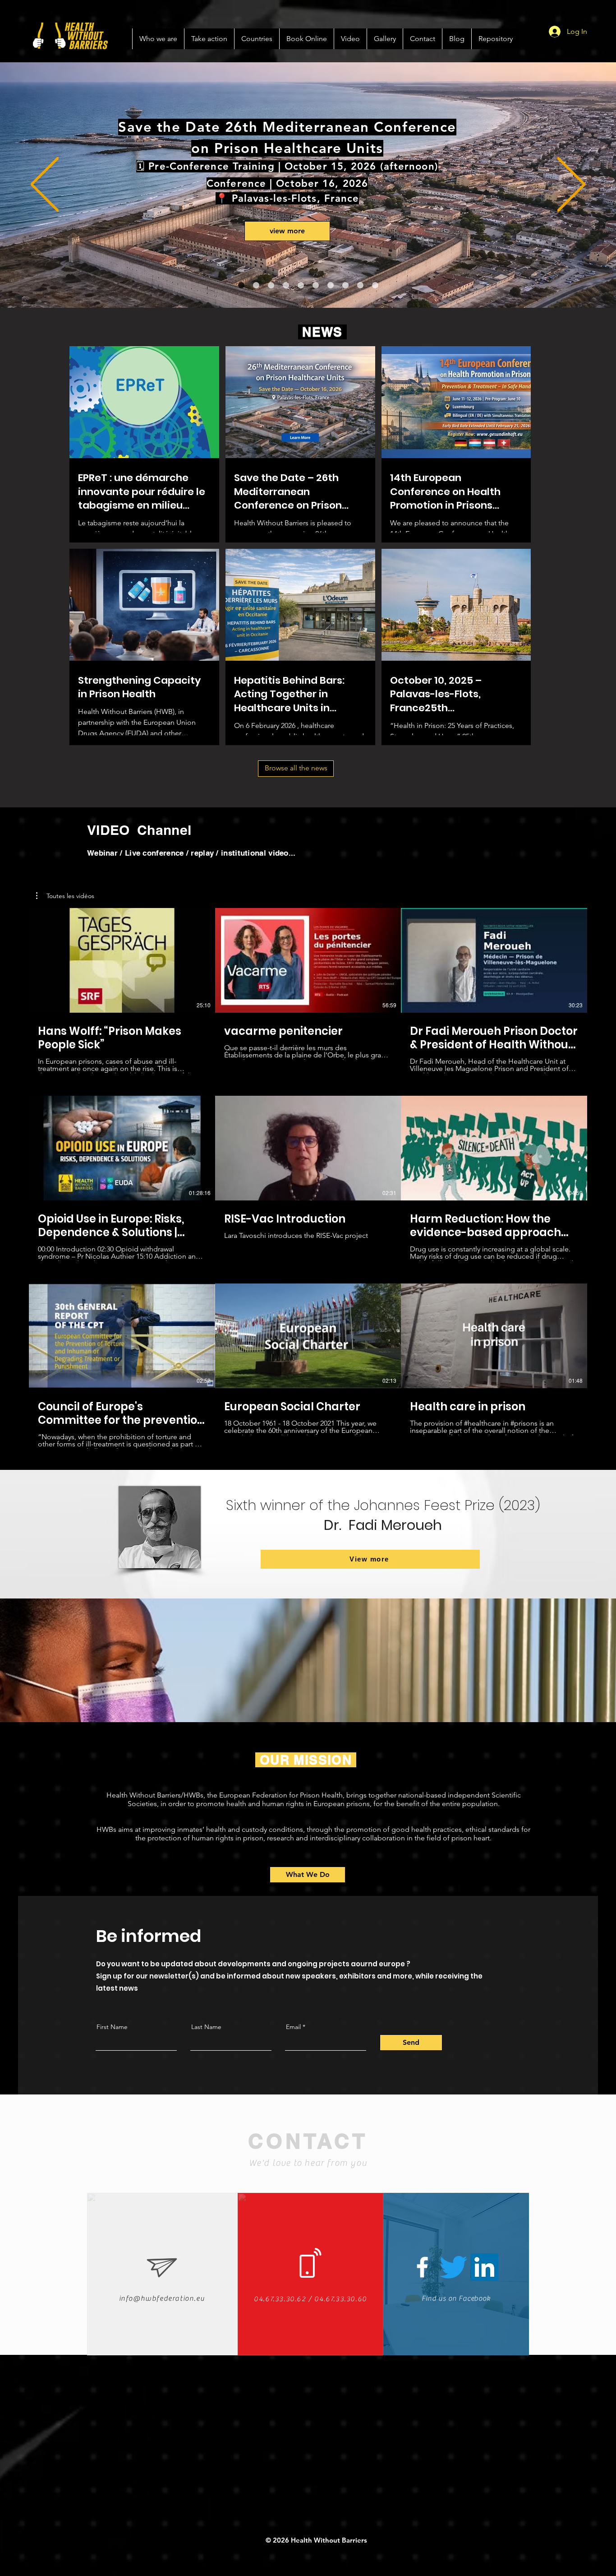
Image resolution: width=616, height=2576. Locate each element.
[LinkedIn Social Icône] (485, 2267)
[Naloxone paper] (331, 285)
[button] (65, 896)
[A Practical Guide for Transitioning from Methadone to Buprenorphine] (316, 285)
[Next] (571, 185)
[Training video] (286, 285)
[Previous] (45, 185)
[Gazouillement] (453, 2267)
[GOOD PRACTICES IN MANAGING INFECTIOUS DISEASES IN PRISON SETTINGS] (360, 285)
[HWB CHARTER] (375, 285)
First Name (112, 2027)
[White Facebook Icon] (422, 2267)
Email (293, 2027)
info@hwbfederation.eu (162, 2298)
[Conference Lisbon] (241, 285)
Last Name (206, 2027)
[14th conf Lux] (271, 285)
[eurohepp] (301, 285)
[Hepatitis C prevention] (345, 285)
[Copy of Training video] (256, 285)
